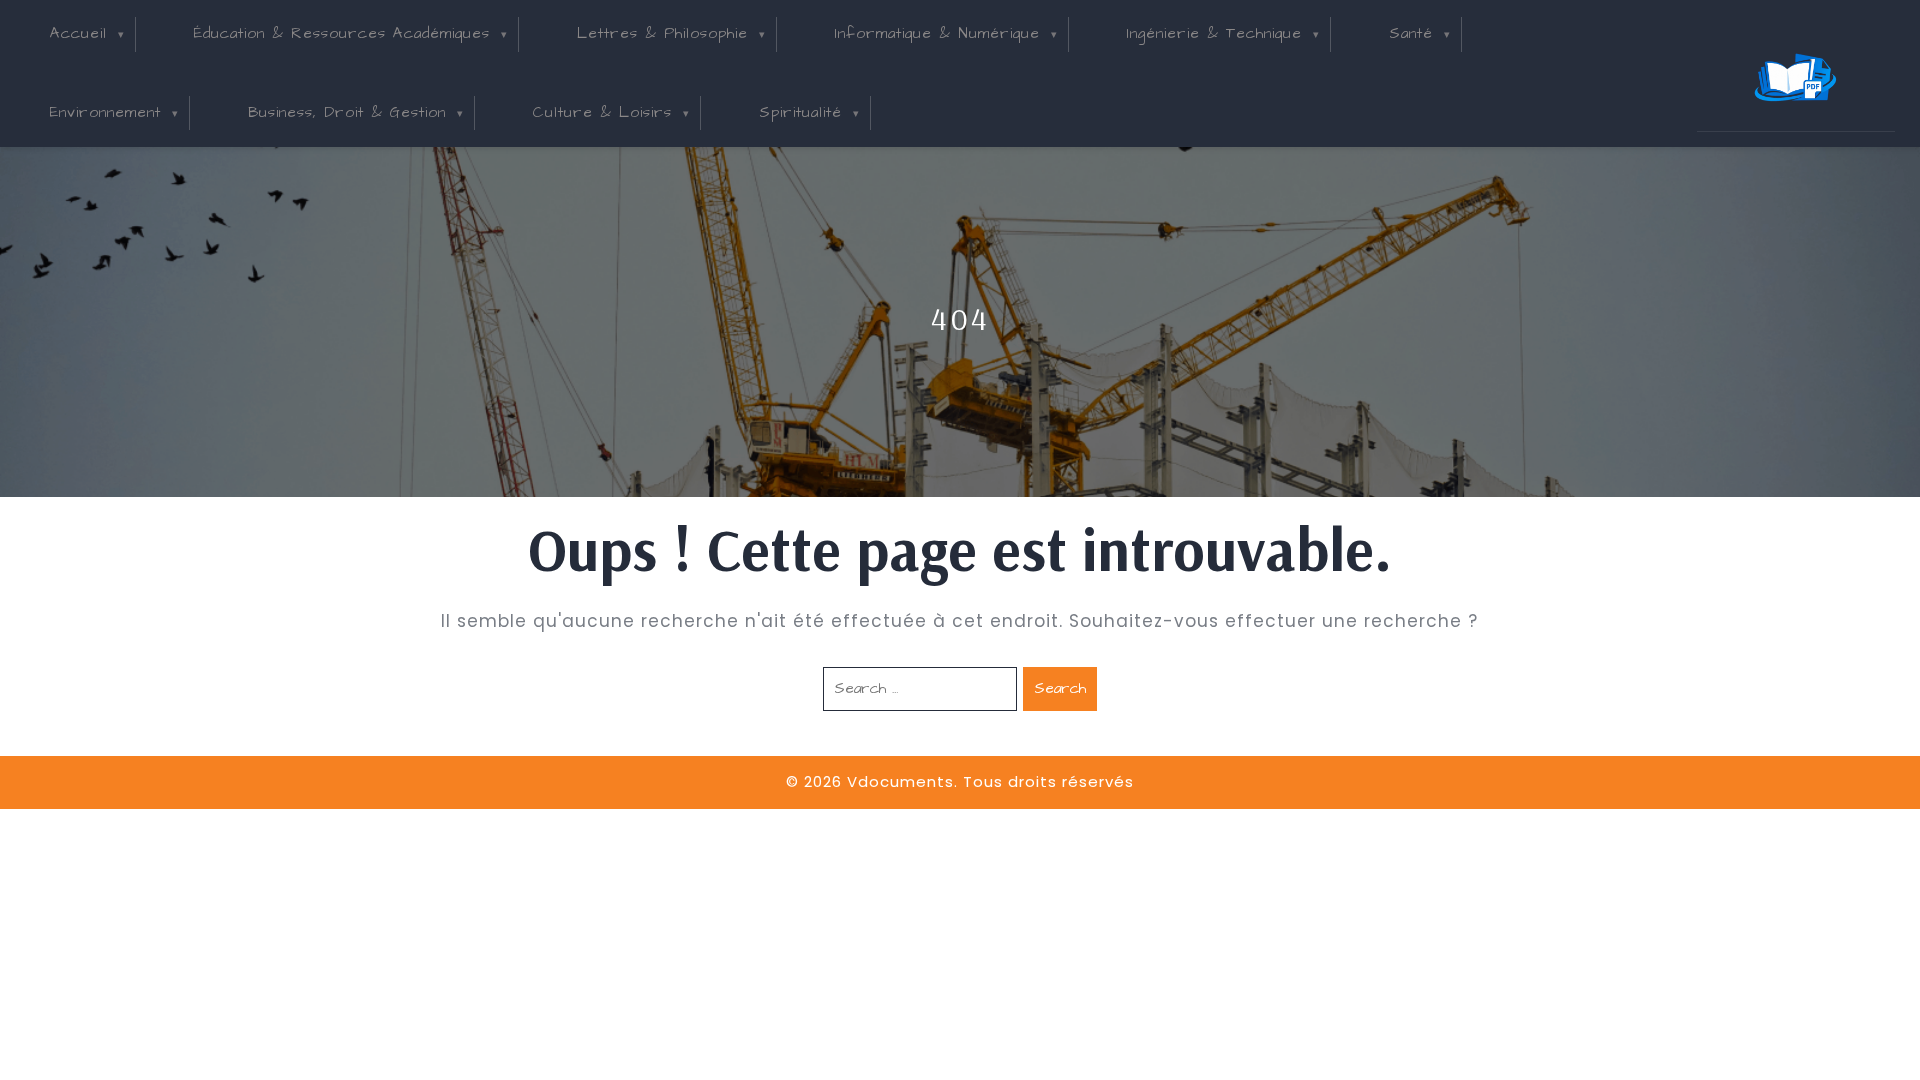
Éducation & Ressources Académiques (342, 33)
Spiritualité (800, 112)
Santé (1411, 33)
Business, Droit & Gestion (347, 112)
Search (1060, 688)
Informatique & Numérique (937, 33)
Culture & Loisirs (602, 112)
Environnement (105, 112)
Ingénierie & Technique (1214, 33)
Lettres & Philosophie (662, 33)
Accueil (78, 33)
